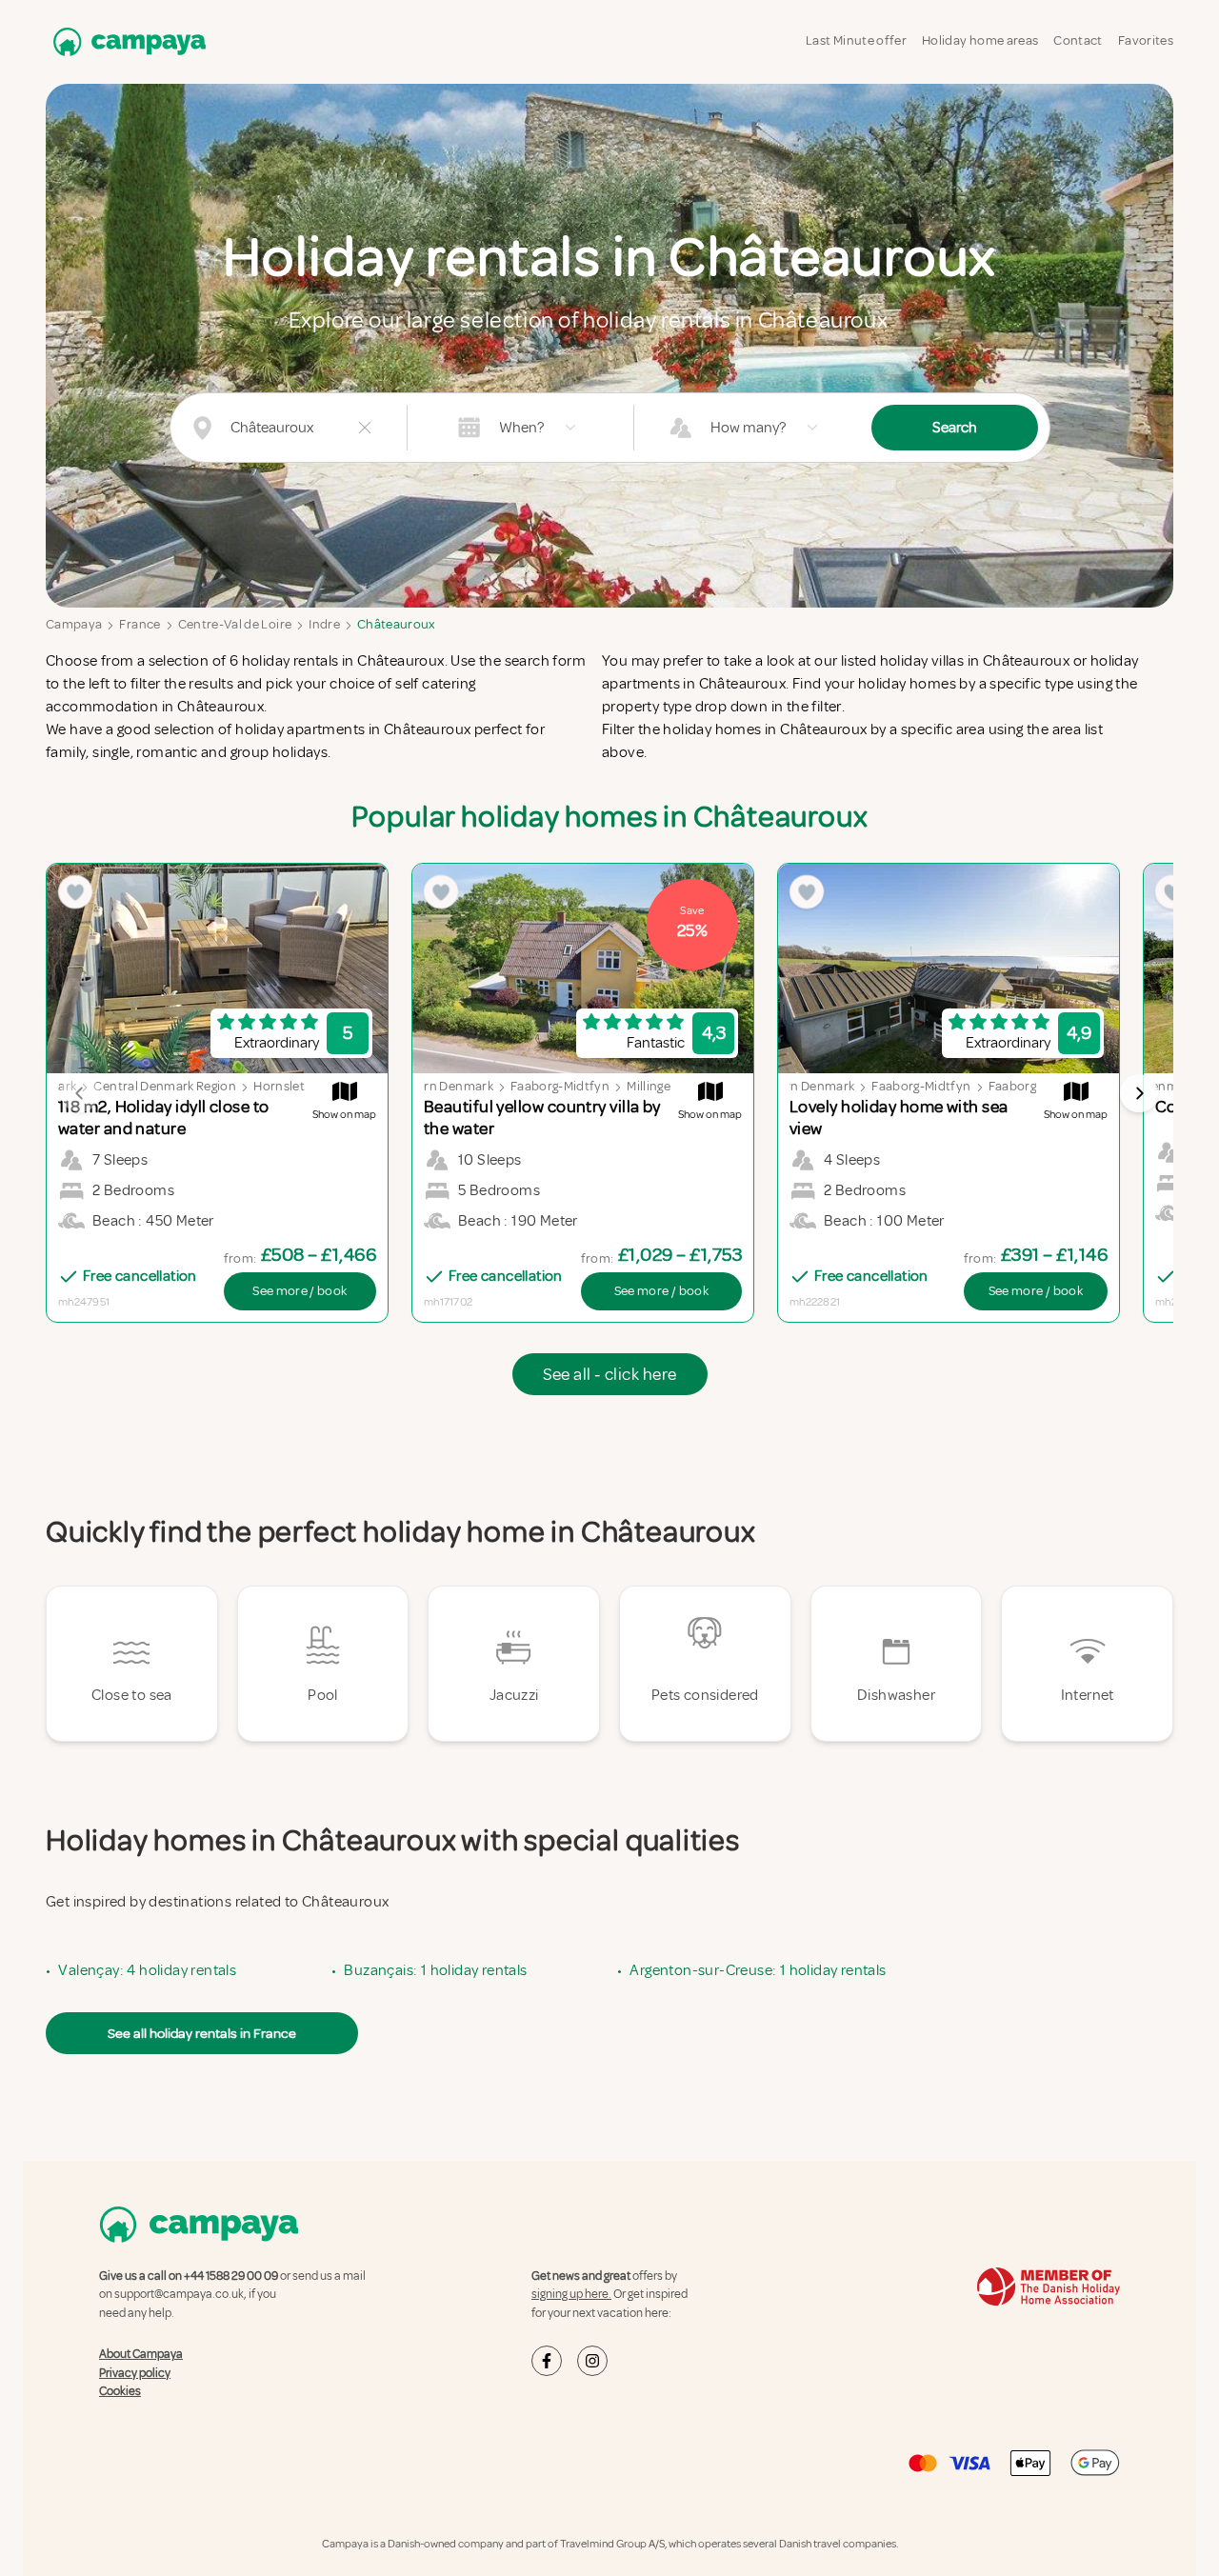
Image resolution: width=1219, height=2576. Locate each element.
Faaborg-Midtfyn (560, 1086)
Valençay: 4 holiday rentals (147, 1970)
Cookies (120, 2391)
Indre (324, 624)
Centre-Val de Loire (235, 624)
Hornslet (279, 1086)
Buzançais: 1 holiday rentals (435, 1970)
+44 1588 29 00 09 (231, 2276)
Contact (1078, 40)
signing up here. (571, 2294)
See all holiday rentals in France (202, 2033)
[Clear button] (365, 428)
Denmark (1169, 1086)
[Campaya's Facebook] (547, 2361)
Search (955, 428)
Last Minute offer (856, 40)
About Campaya (141, 2354)
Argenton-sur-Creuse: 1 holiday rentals (758, 1970)
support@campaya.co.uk (179, 2294)
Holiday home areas (980, 40)
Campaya (74, 624)
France (140, 624)
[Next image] (1139, 1093)
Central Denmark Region (165, 1086)
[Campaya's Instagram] (592, 2361)
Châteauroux (396, 624)
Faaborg (1012, 1086)
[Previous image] (80, 1093)
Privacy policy (135, 2373)
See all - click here (610, 1374)
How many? (748, 428)
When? (521, 428)
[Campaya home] (126, 41)
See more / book (300, 1291)
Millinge (649, 1086)
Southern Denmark (437, 1086)
